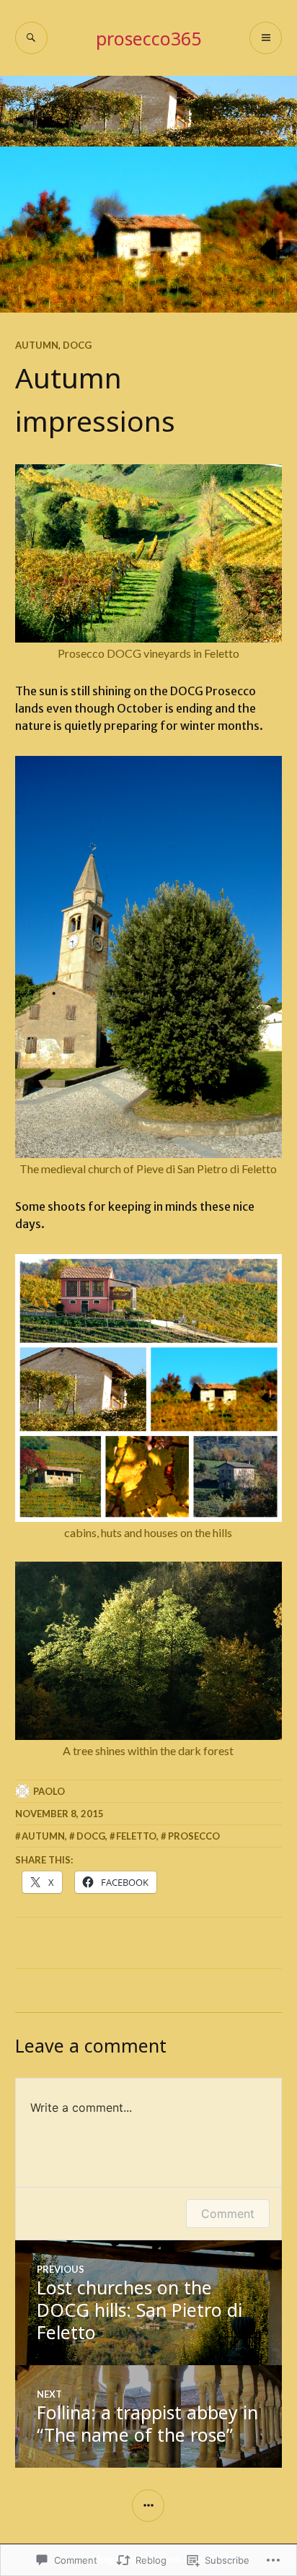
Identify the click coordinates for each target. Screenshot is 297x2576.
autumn (43, 1836)
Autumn (37, 345)
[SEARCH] (31, 38)
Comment (228, 2214)
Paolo (49, 1791)
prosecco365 (148, 38)
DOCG (77, 345)
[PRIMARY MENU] (266, 38)
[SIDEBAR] (148, 2506)
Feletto (136, 1836)
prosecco (194, 1836)
